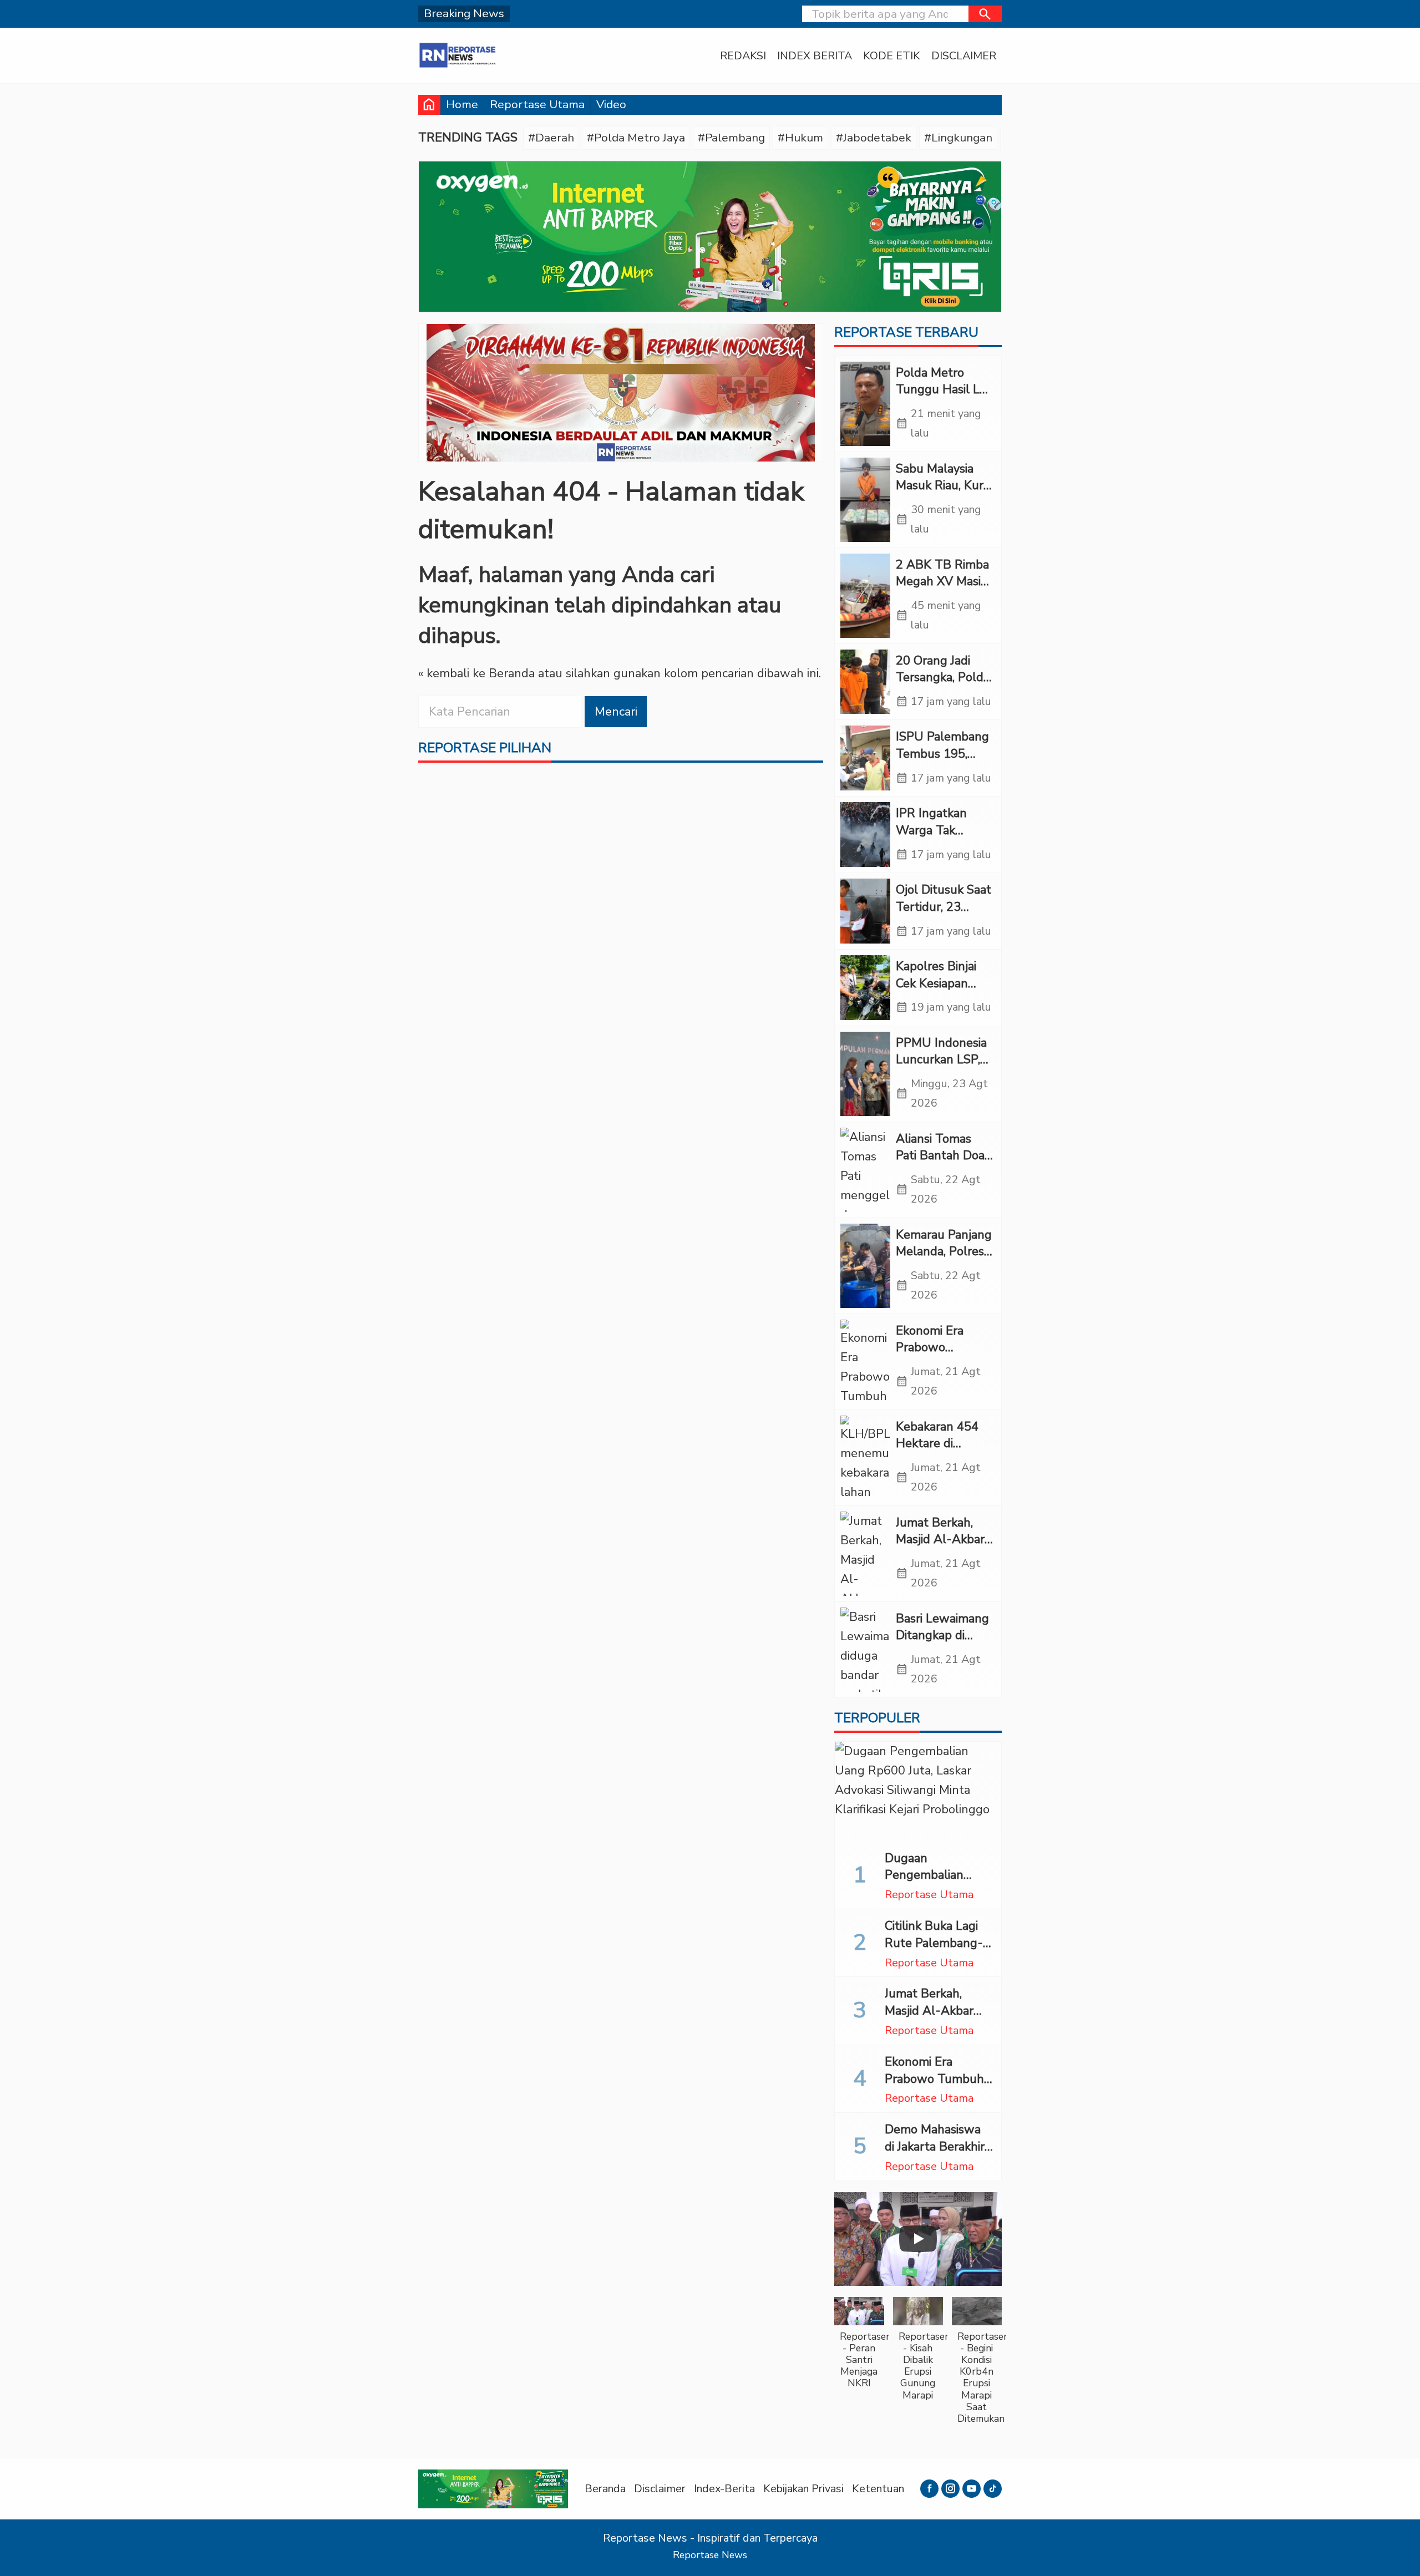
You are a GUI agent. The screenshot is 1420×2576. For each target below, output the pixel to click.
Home (462, 104)
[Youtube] (972, 2489)
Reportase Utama (537, 104)
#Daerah (551, 138)
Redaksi (743, 56)
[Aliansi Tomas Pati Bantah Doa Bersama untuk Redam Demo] (865, 1170)
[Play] (918, 2239)
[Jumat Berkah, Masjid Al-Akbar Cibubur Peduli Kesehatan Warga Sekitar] (865, 1554)
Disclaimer (964, 56)
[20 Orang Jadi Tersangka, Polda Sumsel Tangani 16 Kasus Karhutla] (865, 682)
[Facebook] (929, 2489)
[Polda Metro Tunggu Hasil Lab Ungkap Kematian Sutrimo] (865, 404)
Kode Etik (892, 56)
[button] (985, 14)
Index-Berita (724, 2489)
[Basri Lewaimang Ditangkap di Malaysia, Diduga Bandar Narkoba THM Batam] (865, 1650)
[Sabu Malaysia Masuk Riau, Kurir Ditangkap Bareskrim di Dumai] (865, 500)
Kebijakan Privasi (803, 2489)
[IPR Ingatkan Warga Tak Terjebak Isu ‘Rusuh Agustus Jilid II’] (865, 835)
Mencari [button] (616, 712)
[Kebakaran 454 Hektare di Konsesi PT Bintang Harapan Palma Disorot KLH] (865, 1458)
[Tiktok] (993, 2489)
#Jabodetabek (874, 138)
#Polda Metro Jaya (636, 138)
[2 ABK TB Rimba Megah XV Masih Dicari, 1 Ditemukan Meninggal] (865, 596)
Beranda (605, 2489)
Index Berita (815, 56)
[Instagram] (950, 2489)
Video (611, 104)
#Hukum (800, 138)
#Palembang (731, 138)
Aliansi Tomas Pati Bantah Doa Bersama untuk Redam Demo (940, 1164)
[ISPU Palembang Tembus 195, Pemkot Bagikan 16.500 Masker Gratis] (865, 758)
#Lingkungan (958, 138)
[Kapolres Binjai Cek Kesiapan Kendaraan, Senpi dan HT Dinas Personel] (865, 988)
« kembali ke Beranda (476, 673)
